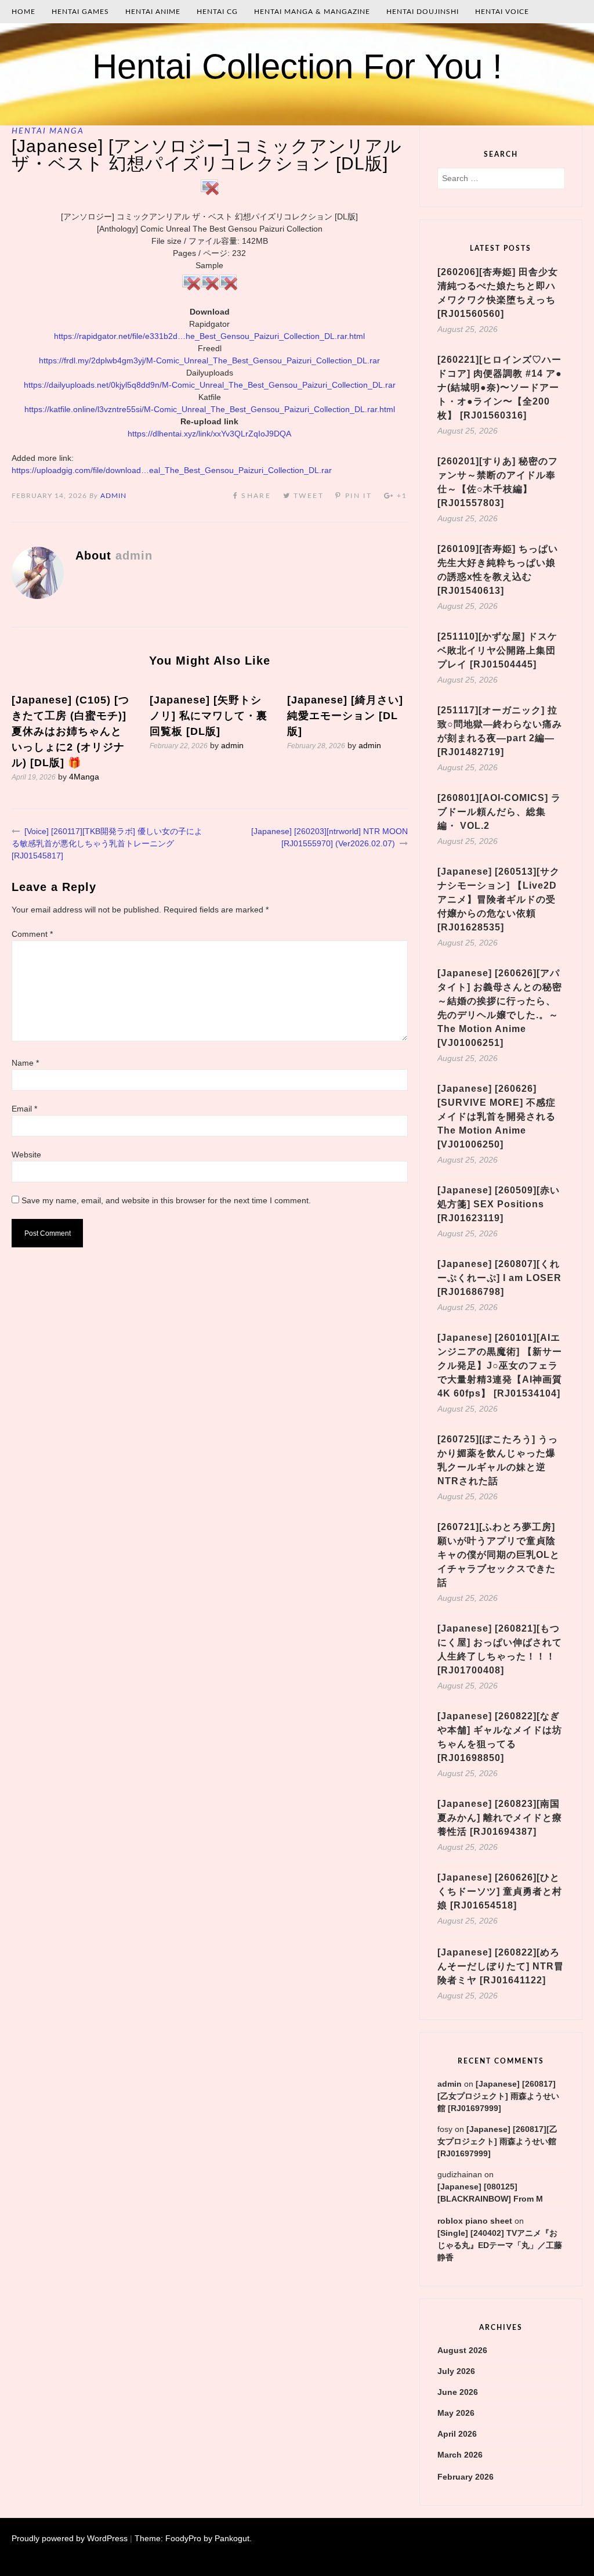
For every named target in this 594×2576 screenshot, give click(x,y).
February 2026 (466, 2477)
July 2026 (456, 2371)
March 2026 (460, 2455)
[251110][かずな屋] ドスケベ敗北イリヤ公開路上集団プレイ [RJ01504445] (497, 650)
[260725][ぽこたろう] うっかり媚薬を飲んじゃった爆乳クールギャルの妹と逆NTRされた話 (498, 1460)
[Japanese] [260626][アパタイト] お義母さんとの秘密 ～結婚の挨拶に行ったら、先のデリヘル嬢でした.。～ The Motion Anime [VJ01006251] (500, 1008)
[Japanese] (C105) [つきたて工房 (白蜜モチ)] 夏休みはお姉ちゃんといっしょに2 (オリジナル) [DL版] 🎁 (70, 731)
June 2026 (458, 2392)
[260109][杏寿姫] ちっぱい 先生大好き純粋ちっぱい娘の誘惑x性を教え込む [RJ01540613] (498, 570)
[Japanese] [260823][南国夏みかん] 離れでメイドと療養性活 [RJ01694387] (500, 1818)
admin (113, 496)
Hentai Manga (48, 131)
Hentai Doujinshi (423, 12)
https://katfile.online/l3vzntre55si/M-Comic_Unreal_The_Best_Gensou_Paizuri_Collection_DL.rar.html (210, 409)
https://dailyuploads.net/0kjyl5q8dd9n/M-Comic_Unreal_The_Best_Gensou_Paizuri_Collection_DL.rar (210, 385)
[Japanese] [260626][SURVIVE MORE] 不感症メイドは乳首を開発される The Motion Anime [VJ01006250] (497, 1116)
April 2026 (457, 2434)
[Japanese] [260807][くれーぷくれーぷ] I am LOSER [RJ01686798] (499, 1278)
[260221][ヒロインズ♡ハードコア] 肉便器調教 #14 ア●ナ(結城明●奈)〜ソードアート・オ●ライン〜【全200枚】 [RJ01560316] (500, 387)
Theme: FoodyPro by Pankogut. (193, 2538)
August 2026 (462, 2350)
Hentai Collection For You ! (297, 66)
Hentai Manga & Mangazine (312, 12)
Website (26, 1154)
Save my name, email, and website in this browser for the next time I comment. (166, 1200)
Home (23, 12)
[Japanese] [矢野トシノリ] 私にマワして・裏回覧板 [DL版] (209, 716)
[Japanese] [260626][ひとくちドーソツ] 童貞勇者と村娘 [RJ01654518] (500, 1891)
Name (25, 1063)
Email (24, 1109)
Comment (32, 934)
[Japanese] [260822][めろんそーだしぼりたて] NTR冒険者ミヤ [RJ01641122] (501, 1966)
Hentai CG (217, 12)
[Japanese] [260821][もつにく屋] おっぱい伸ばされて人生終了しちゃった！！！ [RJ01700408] (500, 1649)
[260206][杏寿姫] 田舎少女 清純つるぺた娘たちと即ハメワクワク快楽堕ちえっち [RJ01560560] (498, 293)
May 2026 (456, 2413)
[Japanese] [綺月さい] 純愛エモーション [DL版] (345, 716)
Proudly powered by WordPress (70, 2538)
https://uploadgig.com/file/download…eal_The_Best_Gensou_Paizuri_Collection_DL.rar (172, 470)
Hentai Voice (502, 12)
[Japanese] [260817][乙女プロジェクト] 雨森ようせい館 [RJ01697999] (498, 2096)
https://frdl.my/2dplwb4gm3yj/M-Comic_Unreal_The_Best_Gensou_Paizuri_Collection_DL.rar (209, 360)
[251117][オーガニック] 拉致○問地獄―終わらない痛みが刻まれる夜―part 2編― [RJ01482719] (500, 731)
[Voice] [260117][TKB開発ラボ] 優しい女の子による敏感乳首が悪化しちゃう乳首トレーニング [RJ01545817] (107, 843)
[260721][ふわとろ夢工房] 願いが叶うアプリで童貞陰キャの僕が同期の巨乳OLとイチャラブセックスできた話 (499, 1555)
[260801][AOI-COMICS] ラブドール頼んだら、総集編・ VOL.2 (499, 812)
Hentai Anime (153, 12)
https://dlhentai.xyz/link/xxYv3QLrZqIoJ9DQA (209, 434)
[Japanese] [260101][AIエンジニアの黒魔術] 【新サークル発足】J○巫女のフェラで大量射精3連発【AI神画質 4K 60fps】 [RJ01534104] (500, 1365)
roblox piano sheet (475, 2221)
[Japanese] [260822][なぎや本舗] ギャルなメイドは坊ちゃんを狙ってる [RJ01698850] (500, 1737)
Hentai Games (80, 12)
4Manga (84, 777)
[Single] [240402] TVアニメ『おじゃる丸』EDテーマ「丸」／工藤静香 (500, 2245)
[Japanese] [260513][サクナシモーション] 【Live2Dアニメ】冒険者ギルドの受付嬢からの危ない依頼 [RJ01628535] (499, 899)
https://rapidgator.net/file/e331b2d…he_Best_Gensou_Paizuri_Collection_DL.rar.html (209, 336)
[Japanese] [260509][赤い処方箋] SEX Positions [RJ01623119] (499, 1204)
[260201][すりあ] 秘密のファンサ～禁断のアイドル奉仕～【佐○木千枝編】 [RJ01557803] (498, 482)
